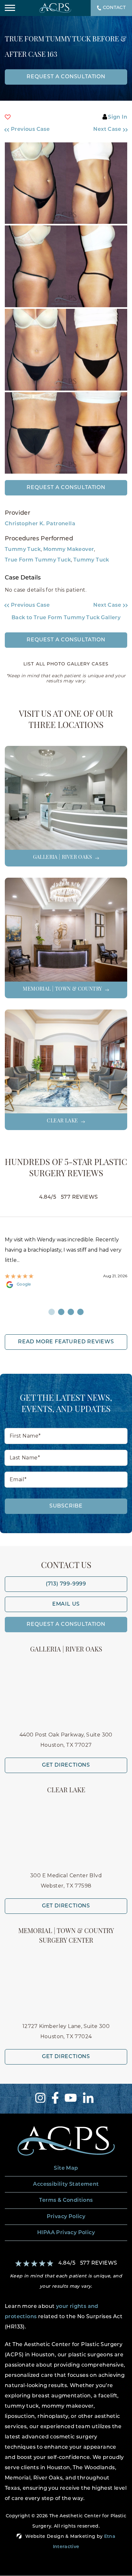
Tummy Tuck (23, 550)
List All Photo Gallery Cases (66, 664)
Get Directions (66, 1765)
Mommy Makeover (69, 550)
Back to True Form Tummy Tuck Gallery (66, 618)
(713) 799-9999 (66, 1584)
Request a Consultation (66, 488)
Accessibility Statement (66, 2184)
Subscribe (66, 1506)
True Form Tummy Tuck (38, 560)
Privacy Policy (66, 2217)
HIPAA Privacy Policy (66, 2233)
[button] (32, 130)
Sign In (118, 117)
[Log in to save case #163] (8, 117)
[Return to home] (66, 2141)
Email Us (66, 1604)
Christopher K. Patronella (40, 524)
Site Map (66, 2168)
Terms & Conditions (66, 2200)
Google (24, 1285)
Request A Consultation (66, 1625)
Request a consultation (66, 77)
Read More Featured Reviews (66, 1342)
